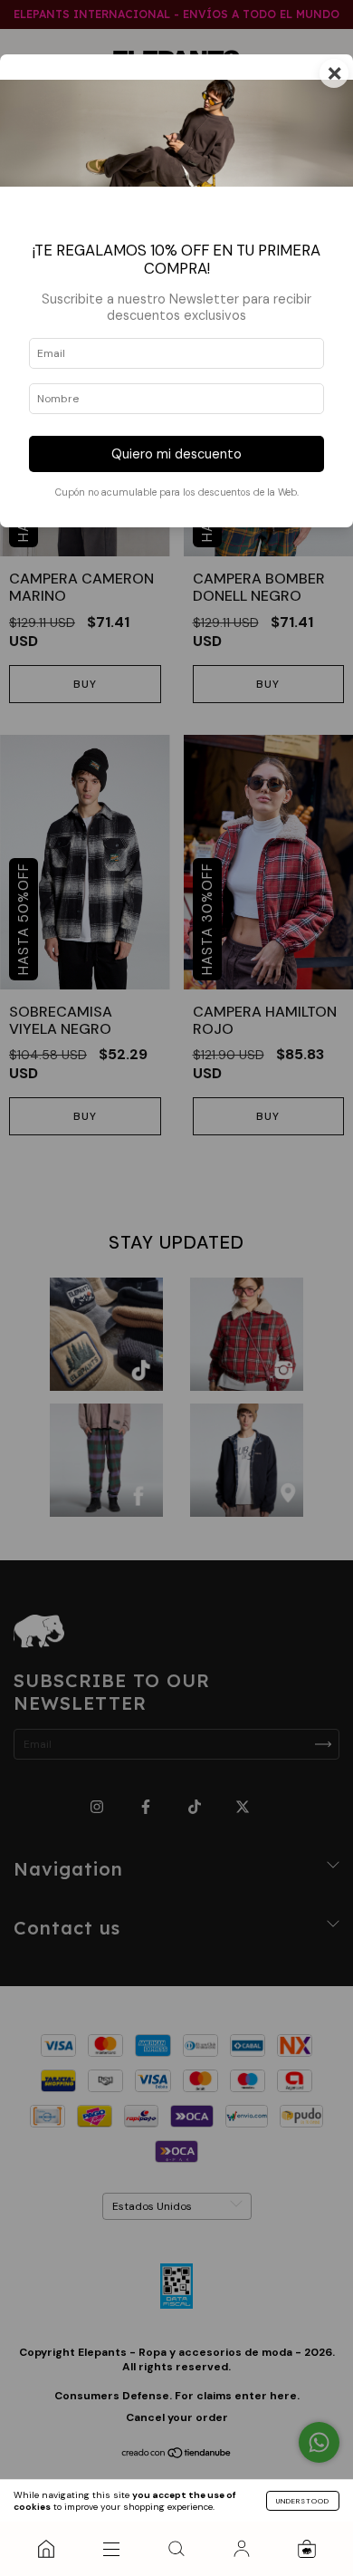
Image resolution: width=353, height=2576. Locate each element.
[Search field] (176, 2549)
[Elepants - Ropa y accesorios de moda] (46, 2549)
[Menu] (111, 2549)
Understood (303, 2501)
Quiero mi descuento (176, 454)
